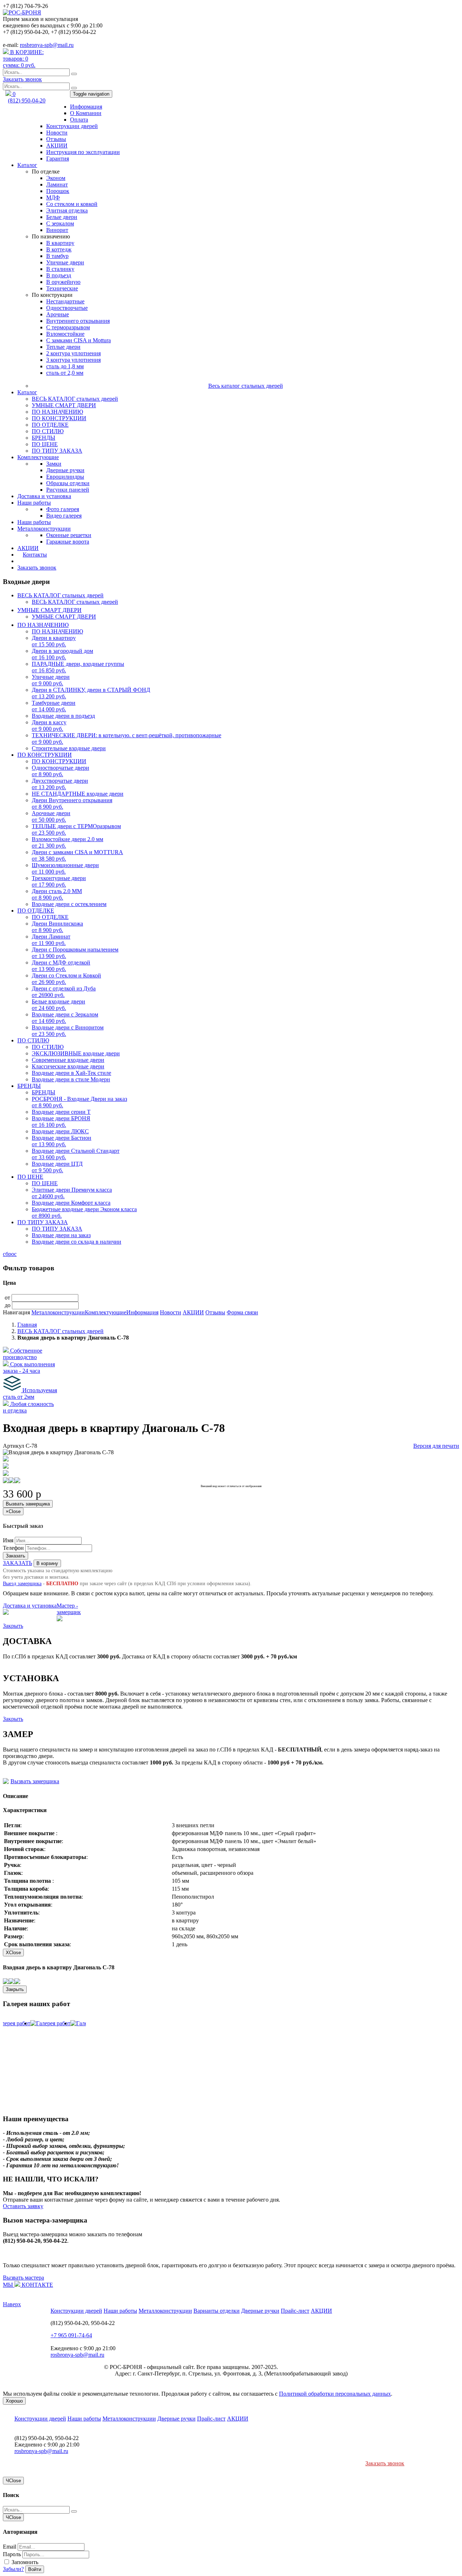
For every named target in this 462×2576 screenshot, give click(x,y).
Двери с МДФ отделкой (61, 966)
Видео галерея (64, 516)
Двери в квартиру (54, 641)
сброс (10, 1254)
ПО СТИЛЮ (48, 431)
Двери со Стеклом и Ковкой (66, 979)
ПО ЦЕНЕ (45, 444)
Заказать (16, 1556)
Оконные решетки (69, 535)
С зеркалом (60, 223)
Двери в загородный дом (62, 654)
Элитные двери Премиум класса (72, 1193)
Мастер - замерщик (69, 1609)
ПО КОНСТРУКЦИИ (59, 418)
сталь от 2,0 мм (65, 373)
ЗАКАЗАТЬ (18, 1563)
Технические (62, 288)
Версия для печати (436, 1446)
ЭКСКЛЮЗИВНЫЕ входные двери (76, 1053)
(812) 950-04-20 (27, 100)
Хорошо (14, 2401)
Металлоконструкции (44, 529)
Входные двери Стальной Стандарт (76, 1154)
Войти (35, 2569)
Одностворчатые (67, 308)
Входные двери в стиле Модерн (71, 1079)
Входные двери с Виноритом (68, 1031)
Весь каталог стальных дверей (246, 386)
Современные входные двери (68, 1060)
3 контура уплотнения (73, 360)
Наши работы (34, 503)
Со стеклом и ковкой (72, 204)
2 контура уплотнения (73, 353)
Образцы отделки (68, 483)
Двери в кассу (49, 726)
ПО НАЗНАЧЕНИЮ (57, 412)
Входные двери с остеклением (69, 904)
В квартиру (60, 243)
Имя (8, 1540)
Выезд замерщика (22, 1584)
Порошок (58, 191)
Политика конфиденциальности (319, 2367)
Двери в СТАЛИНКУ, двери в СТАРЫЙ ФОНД (91, 693)
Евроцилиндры (65, 477)
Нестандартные (65, 301)
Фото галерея (63, 509)
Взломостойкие (65, 334)
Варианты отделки (217, 2311)
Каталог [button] (27, 392)
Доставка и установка (44, 496)
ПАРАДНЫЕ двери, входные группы (78, 667)
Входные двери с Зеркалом (65, 1018)
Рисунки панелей (68, 490)
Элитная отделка (67, 210)
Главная (27, 1325)
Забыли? (13, 2569)
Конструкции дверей (72, 126)
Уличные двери (65, 262)
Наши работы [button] (34, 522)
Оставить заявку (23, 2206)
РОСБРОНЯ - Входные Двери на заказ (79, 1102)
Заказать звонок (22, 79)
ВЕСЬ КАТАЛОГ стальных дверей (75, 399)
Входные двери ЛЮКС (60, 1131)
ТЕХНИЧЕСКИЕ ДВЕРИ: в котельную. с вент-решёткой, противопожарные (127, 738)
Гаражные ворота (68, 542)
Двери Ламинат (51, 940)
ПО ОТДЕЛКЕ (50, 425)
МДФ (53, 197)
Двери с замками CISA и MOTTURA (77, 855)
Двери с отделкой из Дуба (64, 992)
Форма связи (242, 1312)
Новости (57, 133)
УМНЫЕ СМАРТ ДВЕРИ (64, 405)
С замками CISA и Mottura (79, 340)
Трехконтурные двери (59, 881)
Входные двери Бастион (62, 1141)
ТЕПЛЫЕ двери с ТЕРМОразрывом (76, 829)
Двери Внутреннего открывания (72, 803)
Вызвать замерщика (28, 1504)
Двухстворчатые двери (60, 784)
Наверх (12, 2304)
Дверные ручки (65, 470)
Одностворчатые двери (60, 771)
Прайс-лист (295, 2311)
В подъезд (59, 275)
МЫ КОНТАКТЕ (28, 2285)
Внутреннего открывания (78, 321)
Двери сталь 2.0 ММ (57, 894)
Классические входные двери (68, 1066)
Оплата (79, 120)
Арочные (58, 314)
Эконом (56, 178)
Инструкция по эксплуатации (83, 152)
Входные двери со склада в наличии (77, 1242)
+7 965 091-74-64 (71, 2335)
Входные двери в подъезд (63, 716)
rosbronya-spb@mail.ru (47, 45)
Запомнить (24, 2562)
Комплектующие (38, 457)
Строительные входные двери (69, 748)
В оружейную (63, 282)
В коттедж (59, 249)
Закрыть (13, 1626)
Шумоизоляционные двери (65, 868)
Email (10, 2547)
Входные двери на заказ (61, 1235)
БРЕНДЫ (43, 438)
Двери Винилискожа (57, 927)
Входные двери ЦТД (57, 1167)
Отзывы (56, 139)
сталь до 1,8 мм (65, 366)
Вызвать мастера (23, 2278)
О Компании (86, 113)
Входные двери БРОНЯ (61, 1122)
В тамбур (57, 256)
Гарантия (58, 159)
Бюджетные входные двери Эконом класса (84, 1212)
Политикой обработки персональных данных (335, 2394)
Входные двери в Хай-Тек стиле (71, 1073)
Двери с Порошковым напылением (75, 953)
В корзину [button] (47, 1563)
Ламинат (57, 184)
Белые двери (62, 217)
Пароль (12, 2554)
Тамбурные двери (54, 706)
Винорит (57, 230)
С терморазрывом (68, 327)
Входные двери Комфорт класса (71, 1203)
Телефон (13, 1548)
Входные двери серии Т (61, 1112)
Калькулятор (33, 561)
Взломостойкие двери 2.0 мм (67, 842)
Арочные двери (51, 816)
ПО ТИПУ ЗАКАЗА (57, 451)
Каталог (27, 165)
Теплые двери (63, 347)
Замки (54, 464)
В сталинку (60, 269)
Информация (86, 107)
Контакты (35, 555)
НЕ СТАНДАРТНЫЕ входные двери (78, 794)
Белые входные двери (58, 1005)
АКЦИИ (57, 146)
